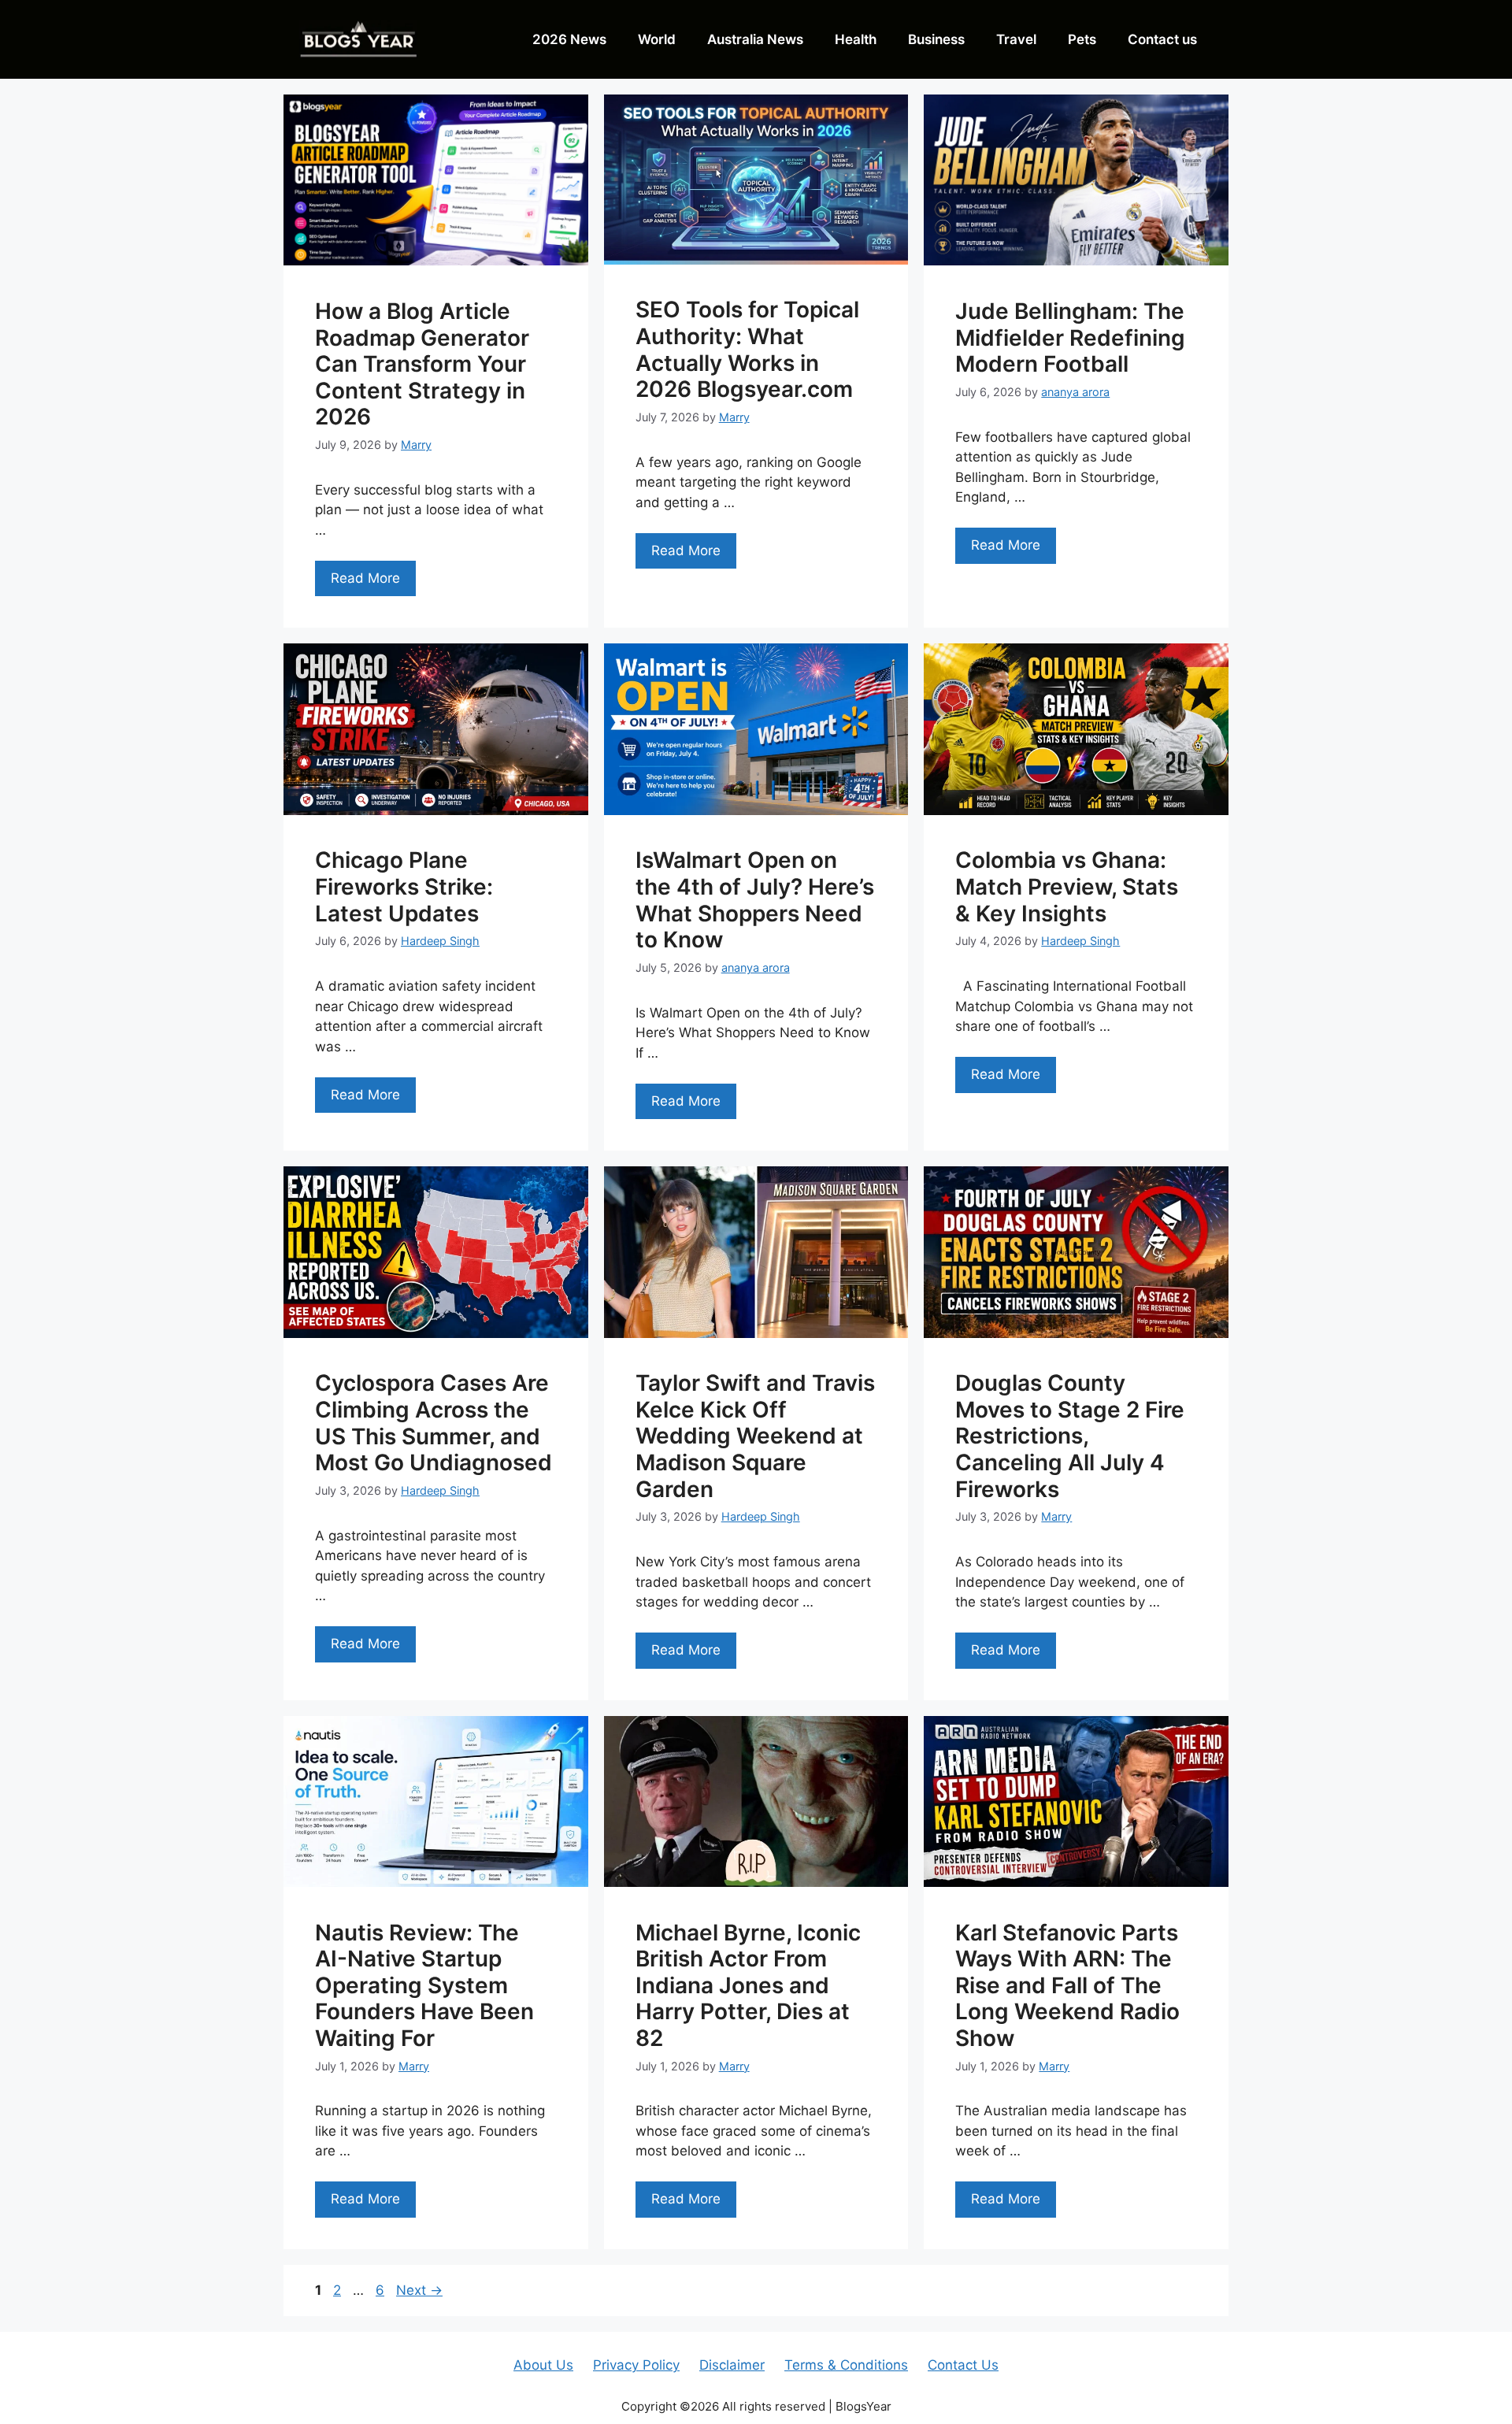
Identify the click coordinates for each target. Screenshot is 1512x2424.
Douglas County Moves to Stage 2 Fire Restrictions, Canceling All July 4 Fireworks (1070, 1436)
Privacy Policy (636, 2365)
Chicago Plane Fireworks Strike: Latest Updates (404, 886)
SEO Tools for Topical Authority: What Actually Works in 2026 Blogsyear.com (747, 349)
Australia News (755, 39)
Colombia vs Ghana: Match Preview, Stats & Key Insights (1067, 886)
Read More (365, 578)
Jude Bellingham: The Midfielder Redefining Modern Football (1070, 337)
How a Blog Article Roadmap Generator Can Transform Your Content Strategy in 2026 (422, 364)
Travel (1016, 39)
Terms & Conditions (846, 2365)
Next (419, 2290)
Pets (1082, 39)
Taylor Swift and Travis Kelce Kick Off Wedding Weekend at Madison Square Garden (755, 1436)
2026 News (569, 39)
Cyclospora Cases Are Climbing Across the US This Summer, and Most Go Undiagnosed (434, 1423)
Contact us (1162, 39)
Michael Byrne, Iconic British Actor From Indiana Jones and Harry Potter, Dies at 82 (748, 1985)
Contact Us (963, 2365)
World (657, 39)
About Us (543, 2365)
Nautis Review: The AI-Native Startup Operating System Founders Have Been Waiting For (424, 1985)
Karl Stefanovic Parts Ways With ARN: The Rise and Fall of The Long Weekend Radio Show (1067, 1985)
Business (936, 39)
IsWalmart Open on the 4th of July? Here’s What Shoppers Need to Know (755, 900)
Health (856, 39)
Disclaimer (732, 2365)
